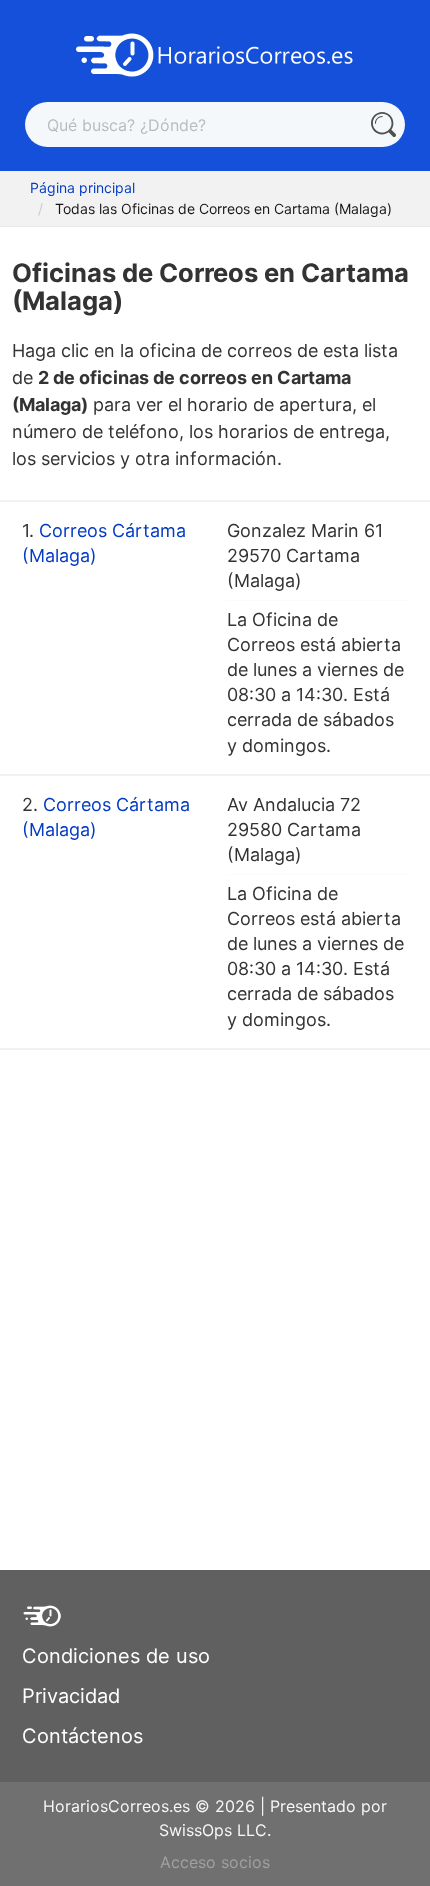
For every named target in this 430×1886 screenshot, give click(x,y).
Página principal (82, 187)
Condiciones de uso (116, 1656)
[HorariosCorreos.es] (215, 53)
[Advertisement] (215, 1275)
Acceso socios (215, 1862)
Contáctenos (82, 1736)
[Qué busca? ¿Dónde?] (382, 124)
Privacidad (71, 1696)
